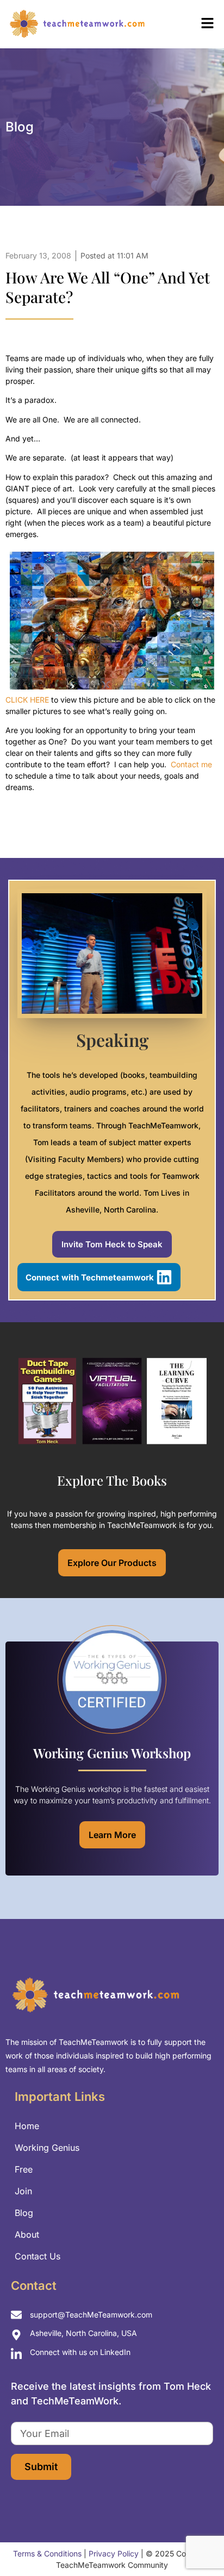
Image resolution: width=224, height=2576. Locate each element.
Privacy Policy (114, 2553)
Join (23, 2191)
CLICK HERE (27, 700)
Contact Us (38, 2256)
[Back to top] (197, 2543)
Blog (24, 2213)
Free (24, 2169)
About (27, 2234)
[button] (190, 24)
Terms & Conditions (47, 2553)
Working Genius (47, 2148)
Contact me (191, 764)
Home (27, 2126)
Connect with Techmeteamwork (90, 1277)
